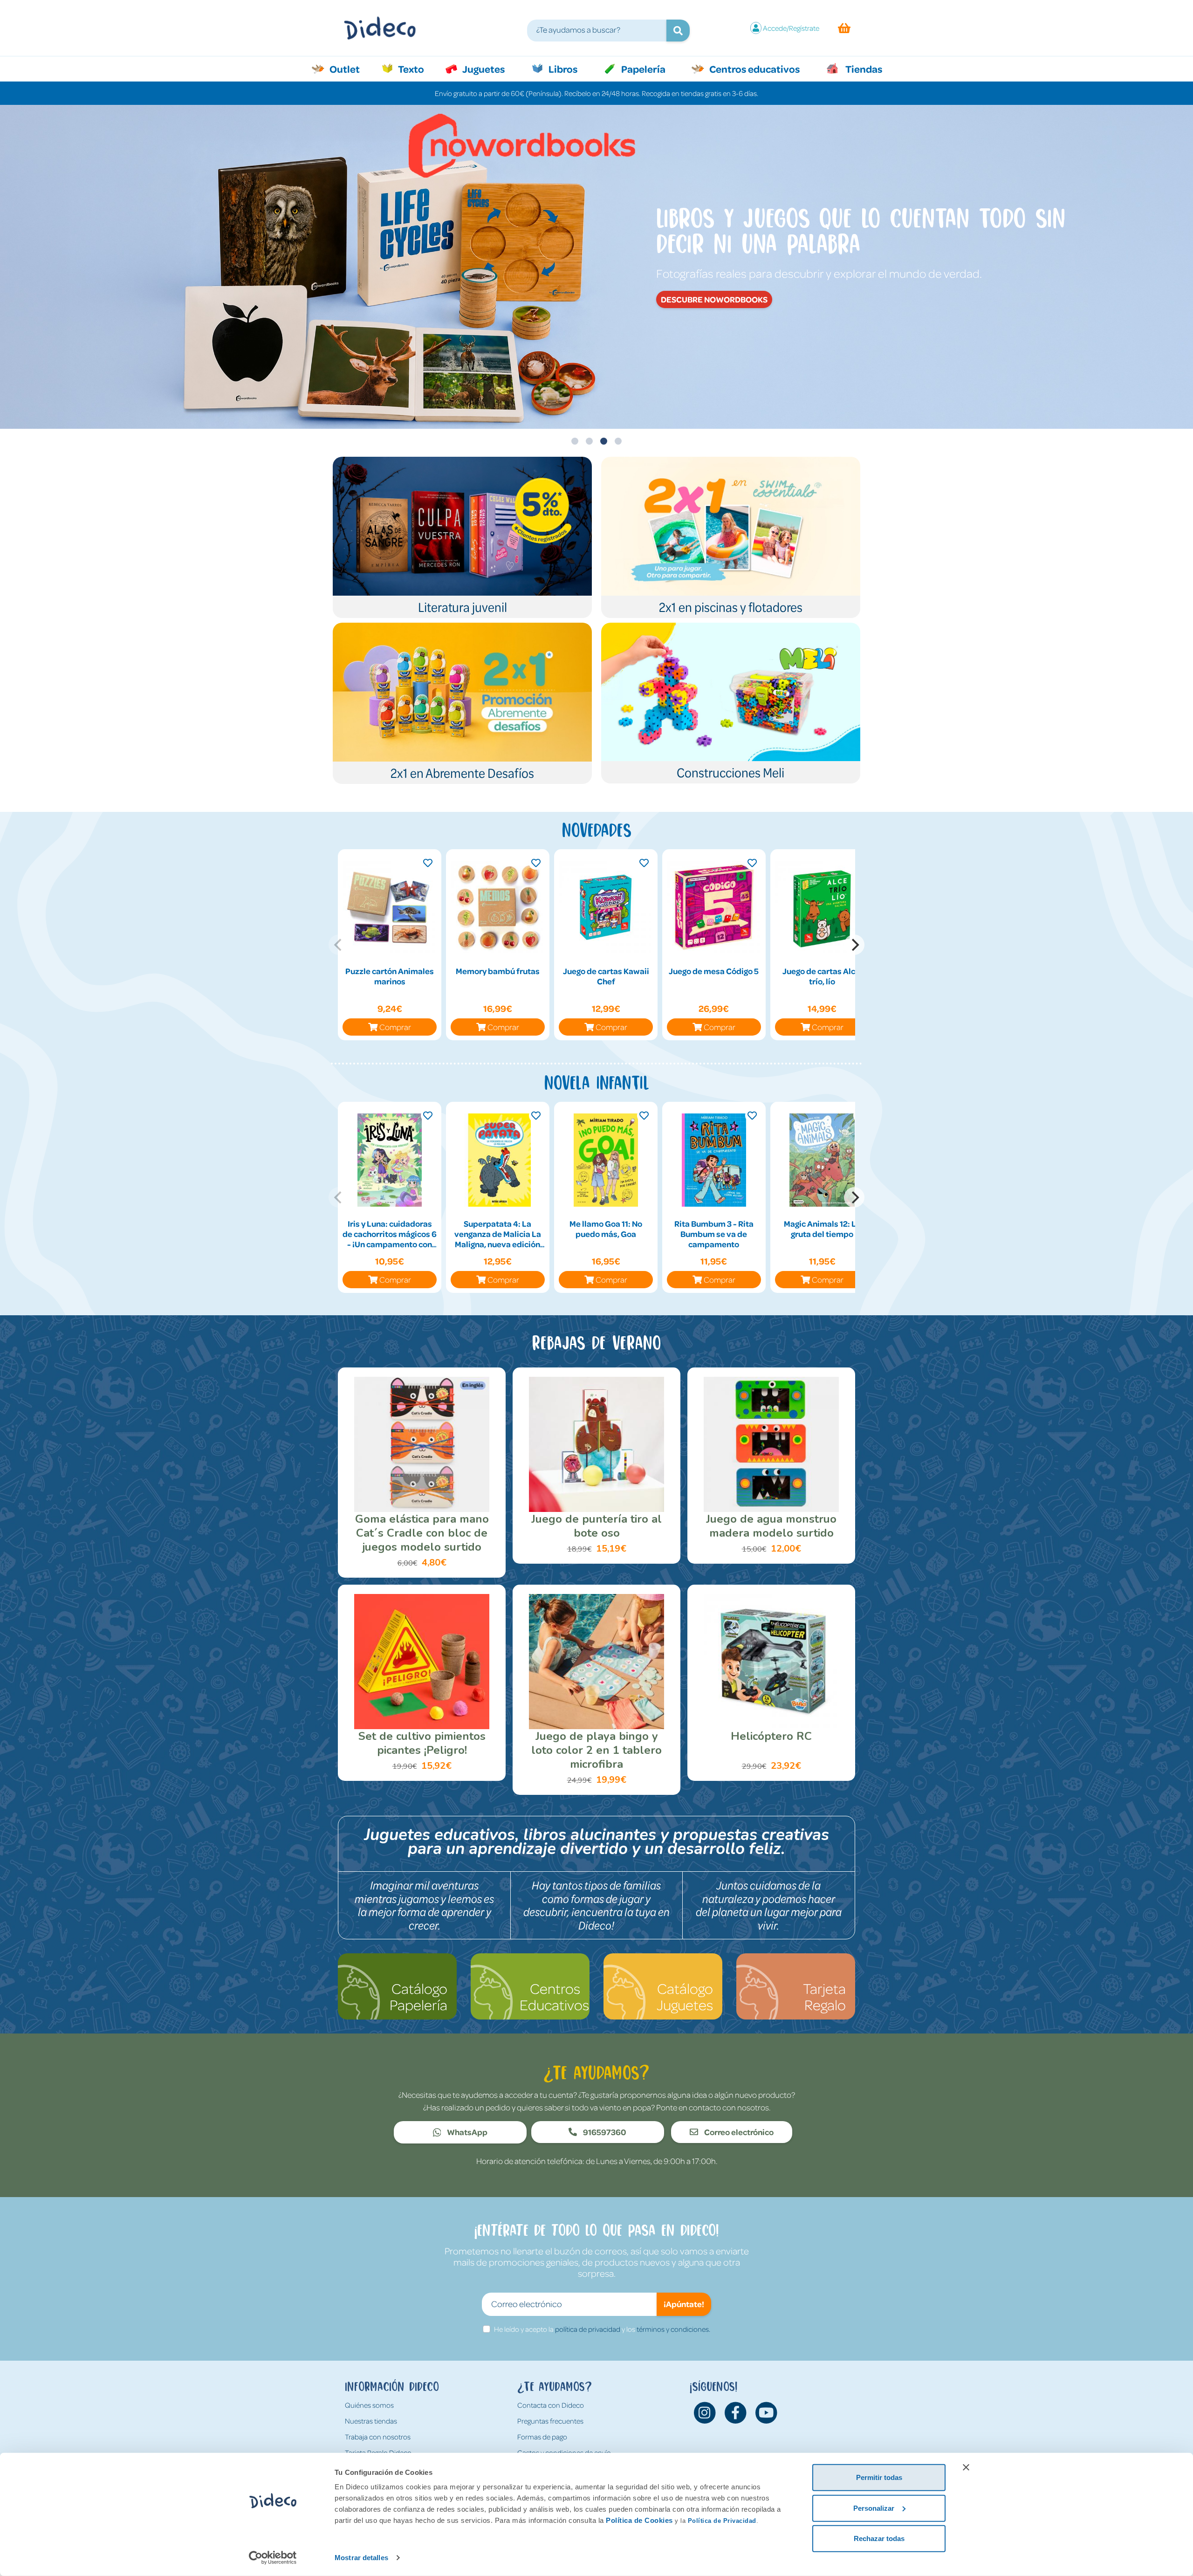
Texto (416, 69)
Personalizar (874, 2508)
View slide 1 (575, 441)
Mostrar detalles (361, 2558)
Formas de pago (542, 2437)
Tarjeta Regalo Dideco (378, 2452)
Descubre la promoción (899, 289)
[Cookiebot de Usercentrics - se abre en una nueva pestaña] (273, 2558)
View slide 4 (618, 441)
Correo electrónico (738, 2132)
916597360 (604, 2132)
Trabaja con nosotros (378, 2437)
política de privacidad (588, 2329)
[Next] (854, 945)
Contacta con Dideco (551, 2405)
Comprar (395, 1027)
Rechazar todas (879, 2538)
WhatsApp (466, 2132)
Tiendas (863, 69)
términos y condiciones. (673, 2329)
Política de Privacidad (722, 2521)
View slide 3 (604, 441)
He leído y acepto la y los (602, 2329)
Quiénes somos (369, 2405)
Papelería (642, 69)
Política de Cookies (639, 2520)
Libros (562, 69)
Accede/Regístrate (791, 28)
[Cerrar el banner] (966, 2467)
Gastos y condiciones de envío (564, 2452)
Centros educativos (754, 69)
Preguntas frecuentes (550, 2421)
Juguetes (483, 69)
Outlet (349, 69)
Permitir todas (879, 2477)
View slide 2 (589, 441)
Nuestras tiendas (371, 2421)
